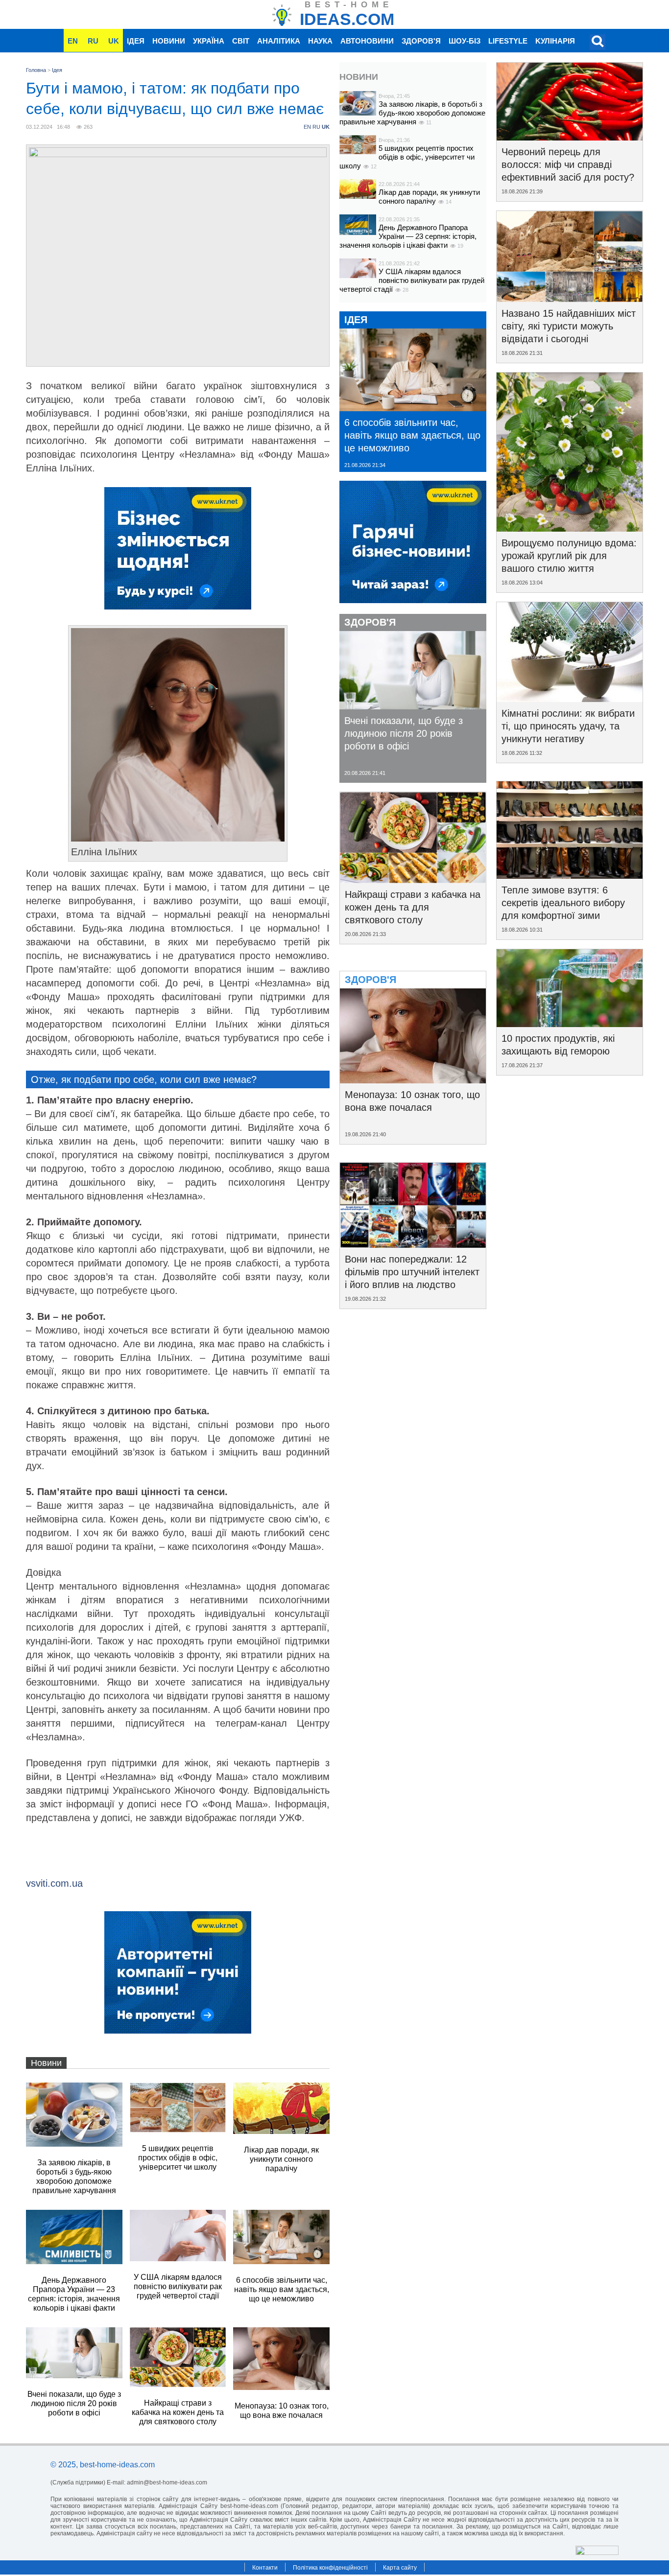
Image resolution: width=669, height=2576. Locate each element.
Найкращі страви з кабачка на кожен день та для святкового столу (413, 907)
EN (73, 41)
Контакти (265, 2568)
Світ (241, 41)
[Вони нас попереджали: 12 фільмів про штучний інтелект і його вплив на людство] (413, 1244)
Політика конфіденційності (330, 2568)
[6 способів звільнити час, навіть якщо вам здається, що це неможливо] (413, 408)
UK (114, 41)
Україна (209, 41)
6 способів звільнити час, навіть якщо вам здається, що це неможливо (412, 435)
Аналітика (279, 41)
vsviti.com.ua (54, 1883)
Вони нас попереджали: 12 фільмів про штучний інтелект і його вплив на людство (412, 1272)
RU (93, 41)
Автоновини (367, 41)
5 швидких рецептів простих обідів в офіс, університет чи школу (407, 157)
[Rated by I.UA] (597, 2552)
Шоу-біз (465, 41)
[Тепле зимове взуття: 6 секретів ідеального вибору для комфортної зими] (570, 875)
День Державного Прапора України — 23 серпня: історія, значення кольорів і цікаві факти (408, 236)
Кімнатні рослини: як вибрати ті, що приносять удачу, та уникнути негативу (568, 726)
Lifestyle (508, 41)
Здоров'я (421, 41)
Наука (320, 41)
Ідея (136, 41)
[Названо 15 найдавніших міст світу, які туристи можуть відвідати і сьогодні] (570, 299)
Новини (169, 41)
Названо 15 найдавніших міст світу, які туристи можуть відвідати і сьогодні (569, 326)
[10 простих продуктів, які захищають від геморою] (570, 1024)
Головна (36, 70)
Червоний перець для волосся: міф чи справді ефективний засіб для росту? (568, 164)
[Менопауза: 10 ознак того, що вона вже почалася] (413, 1080)
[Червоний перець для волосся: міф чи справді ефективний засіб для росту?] (570, 137)
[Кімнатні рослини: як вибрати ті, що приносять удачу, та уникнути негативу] (570, 699)
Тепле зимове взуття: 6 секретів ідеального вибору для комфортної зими (563, 903)
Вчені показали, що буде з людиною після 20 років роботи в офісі (404, 733)
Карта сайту (400, 2568)
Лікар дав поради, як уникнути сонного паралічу (429, 197)
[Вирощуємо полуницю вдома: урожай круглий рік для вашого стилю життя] (570, 528)
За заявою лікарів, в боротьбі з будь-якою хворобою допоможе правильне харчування (412, 113)
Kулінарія (555, 41)
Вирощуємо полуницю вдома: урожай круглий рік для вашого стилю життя (569, 556)
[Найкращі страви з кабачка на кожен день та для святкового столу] (413, 880)
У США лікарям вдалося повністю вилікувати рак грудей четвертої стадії (412, 280)
